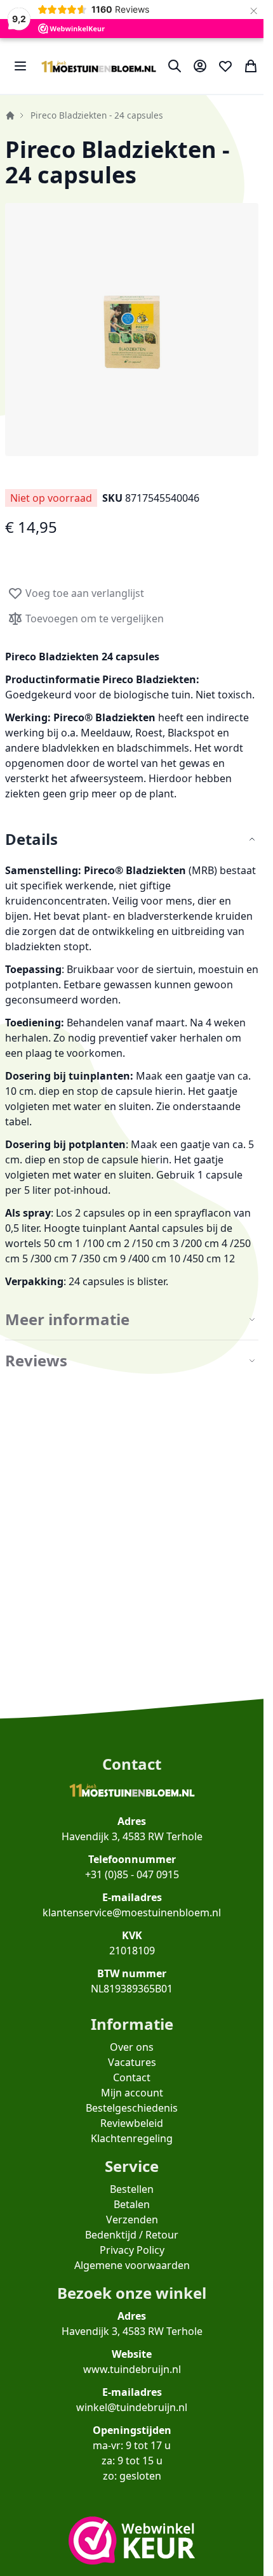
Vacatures (132, 2062)
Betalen (132, 2204)
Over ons (132, 2047)
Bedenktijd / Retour (132, 2235)
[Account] (200, 66)
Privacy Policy (132, 2250)
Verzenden (132, 2220)
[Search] (175, 66)
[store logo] (99, 66)
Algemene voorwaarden (132, 2265)
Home (10, 115)
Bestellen (132, 2189)
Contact (132, 2077)
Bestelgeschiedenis (132, 2108)
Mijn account (132, 2093)
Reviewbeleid (132, 2123)
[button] (132, 330)
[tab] (132, 840)
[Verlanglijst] (225, 66)
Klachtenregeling (132, 2138)
